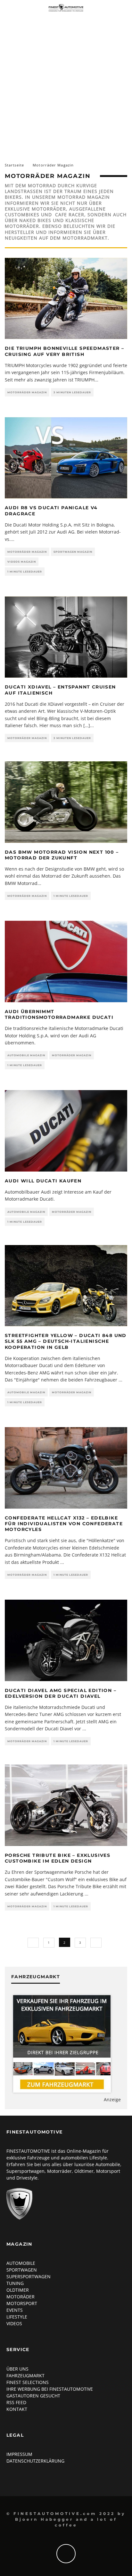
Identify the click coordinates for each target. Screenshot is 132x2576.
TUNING (15, 2283)
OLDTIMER (18, 2290)
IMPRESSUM (19, 2454)
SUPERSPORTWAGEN (29, 2276)
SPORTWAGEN (22, 2270)
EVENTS (15, 2310)
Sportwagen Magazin (73, 552)
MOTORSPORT (22, 2303)
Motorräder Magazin (27, 392)
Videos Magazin (22, 562)
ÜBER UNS (17, 2369)
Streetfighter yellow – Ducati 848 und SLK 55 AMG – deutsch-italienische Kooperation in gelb (66, 1341)
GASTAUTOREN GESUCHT (33, 2396)
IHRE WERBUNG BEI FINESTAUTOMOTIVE (50, 2389)
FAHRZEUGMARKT (25, 2376)
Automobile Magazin (26, 1055)
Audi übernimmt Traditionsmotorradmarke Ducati (59, 1014)
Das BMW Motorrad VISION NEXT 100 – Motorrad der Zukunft (62, 855)
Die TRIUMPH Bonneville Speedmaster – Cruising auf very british (64, 351)
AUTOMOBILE (21, 2263)
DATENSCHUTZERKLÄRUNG (35, 2461)
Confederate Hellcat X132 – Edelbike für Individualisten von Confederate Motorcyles (64, 1524)
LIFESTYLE (17, 2317)
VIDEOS (14, 2323)
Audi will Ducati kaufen (43, 1181)
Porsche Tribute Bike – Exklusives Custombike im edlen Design (58, 1858)
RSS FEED (16, 2402)
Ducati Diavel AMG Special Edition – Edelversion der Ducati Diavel (61, 1693)
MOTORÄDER (21, 2297)
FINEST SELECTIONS (28, 2382)
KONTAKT (17, 2409)
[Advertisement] (66, 84)
